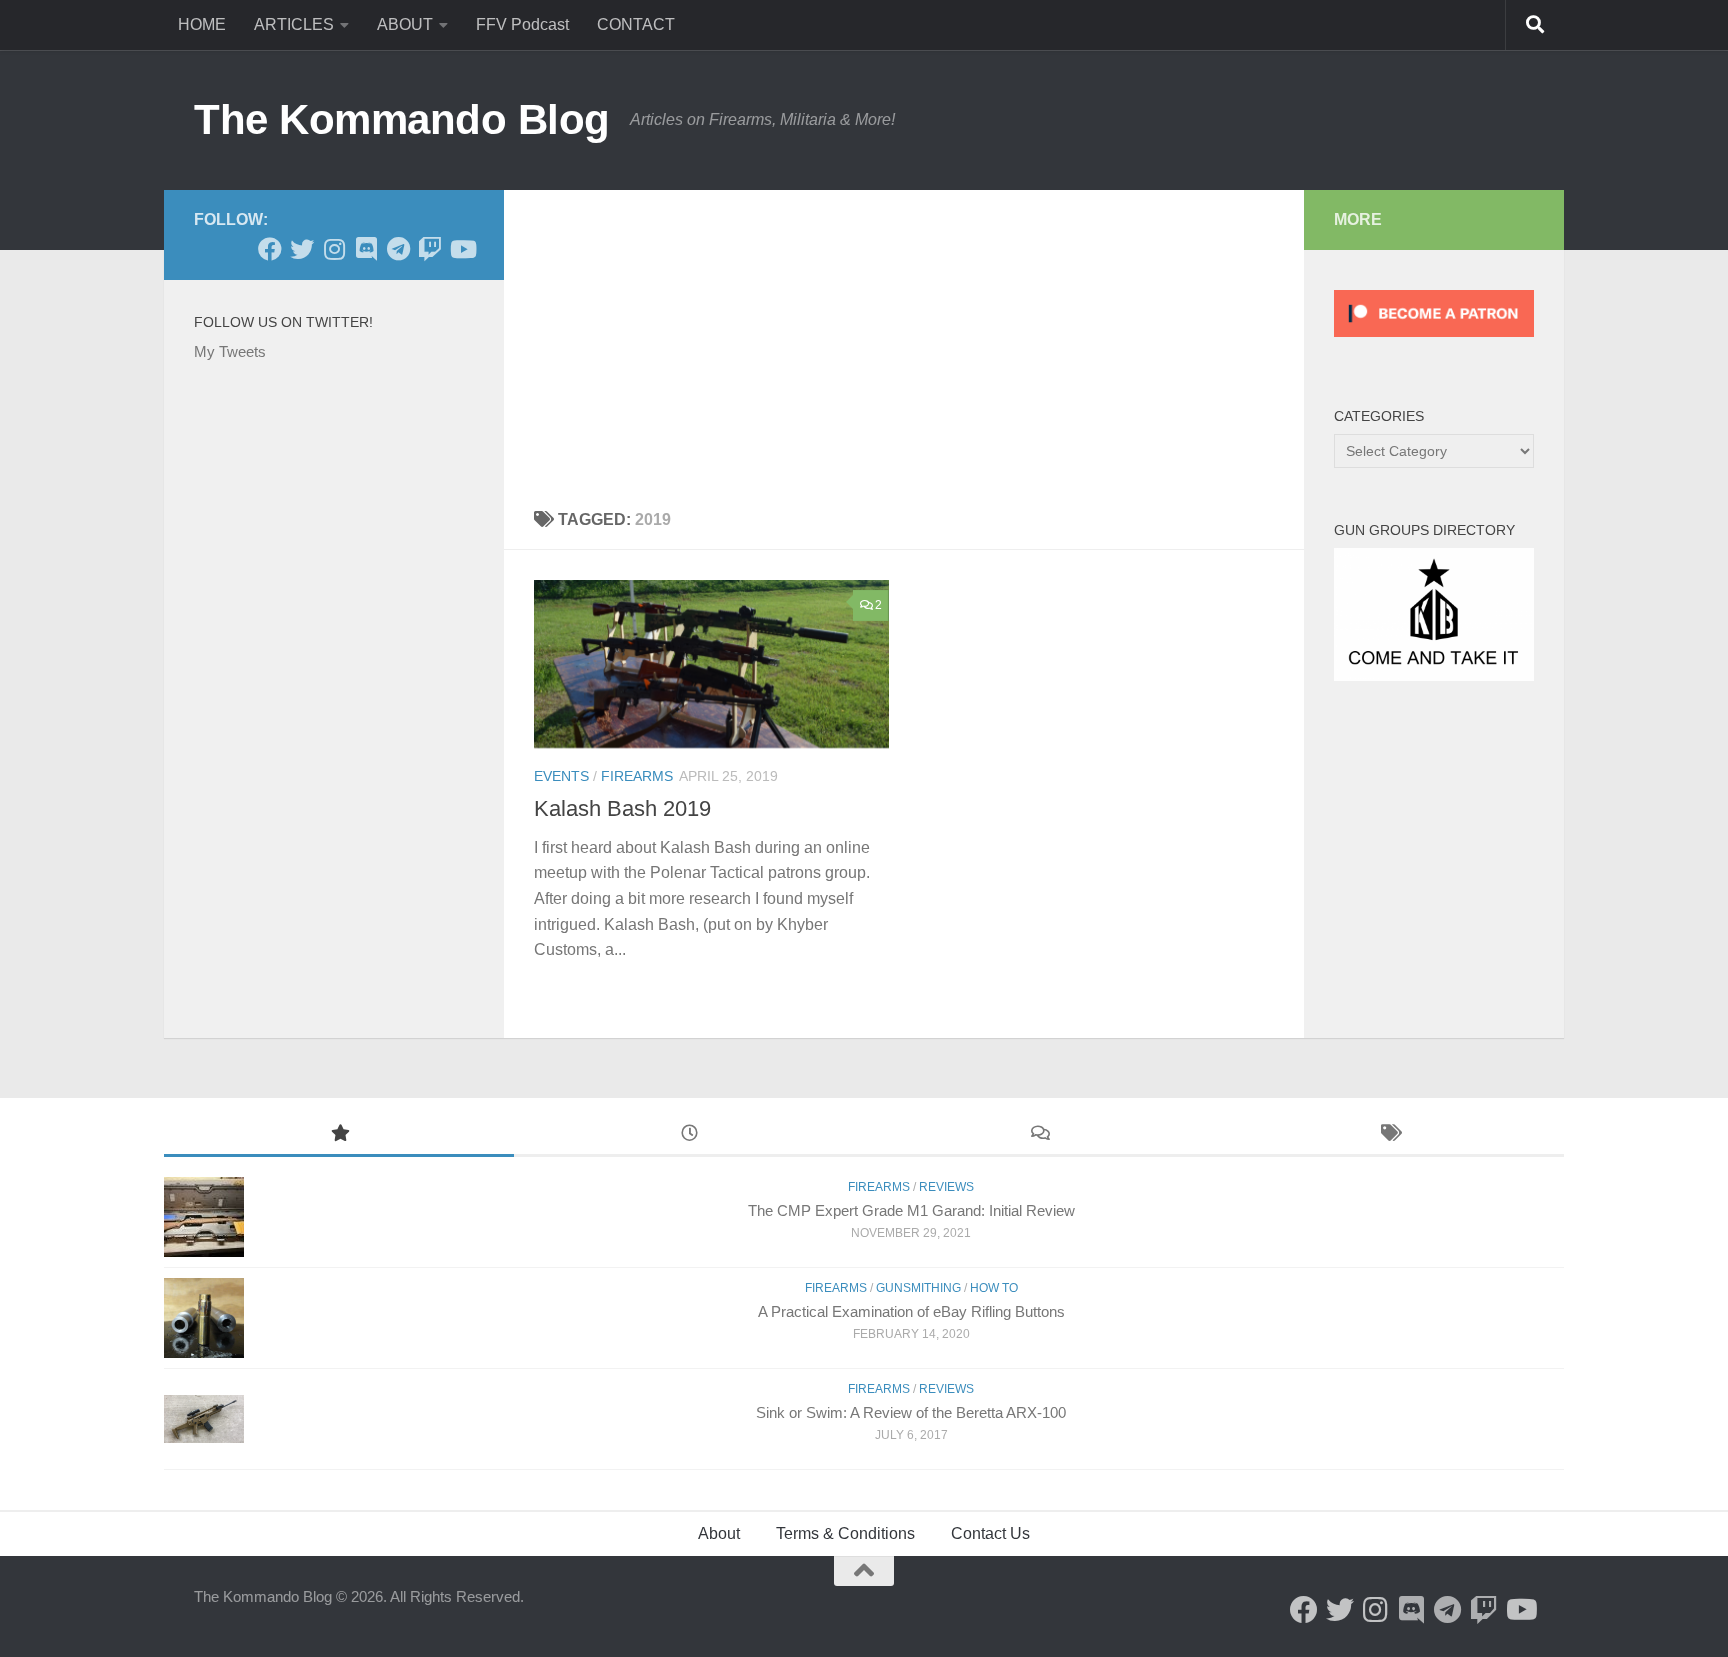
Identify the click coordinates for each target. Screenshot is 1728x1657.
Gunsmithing (918, 1288)
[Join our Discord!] (366, 249)
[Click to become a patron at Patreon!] (1434, 341)
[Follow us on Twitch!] (430, 249)
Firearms (637, 776)
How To (994, 1288)
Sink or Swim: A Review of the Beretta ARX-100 (911, 1412)
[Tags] (1389, 1135)
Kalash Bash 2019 (622, 808)
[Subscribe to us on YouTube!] (462, 249)
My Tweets (230, 351)
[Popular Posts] (339, 1135)
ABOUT (405, 24)
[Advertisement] (904, 340)
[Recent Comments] (1039, 1135)
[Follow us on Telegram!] (398, 249)
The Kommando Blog (402, 119)
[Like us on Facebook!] (270, 249)
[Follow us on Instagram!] (334, 249)
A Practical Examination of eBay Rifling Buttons (911, 1311)
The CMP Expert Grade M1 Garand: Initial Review (911, 1210)
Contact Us (990, 1533)
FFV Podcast (522, 24)
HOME (202, 24)
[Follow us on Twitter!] (302, 249)
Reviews (946, 1187)
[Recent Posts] (689, 1135)
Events (561, 776)
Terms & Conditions (845, 1533)
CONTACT (636, 24)
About (719, 1533)
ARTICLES (294, 24)
